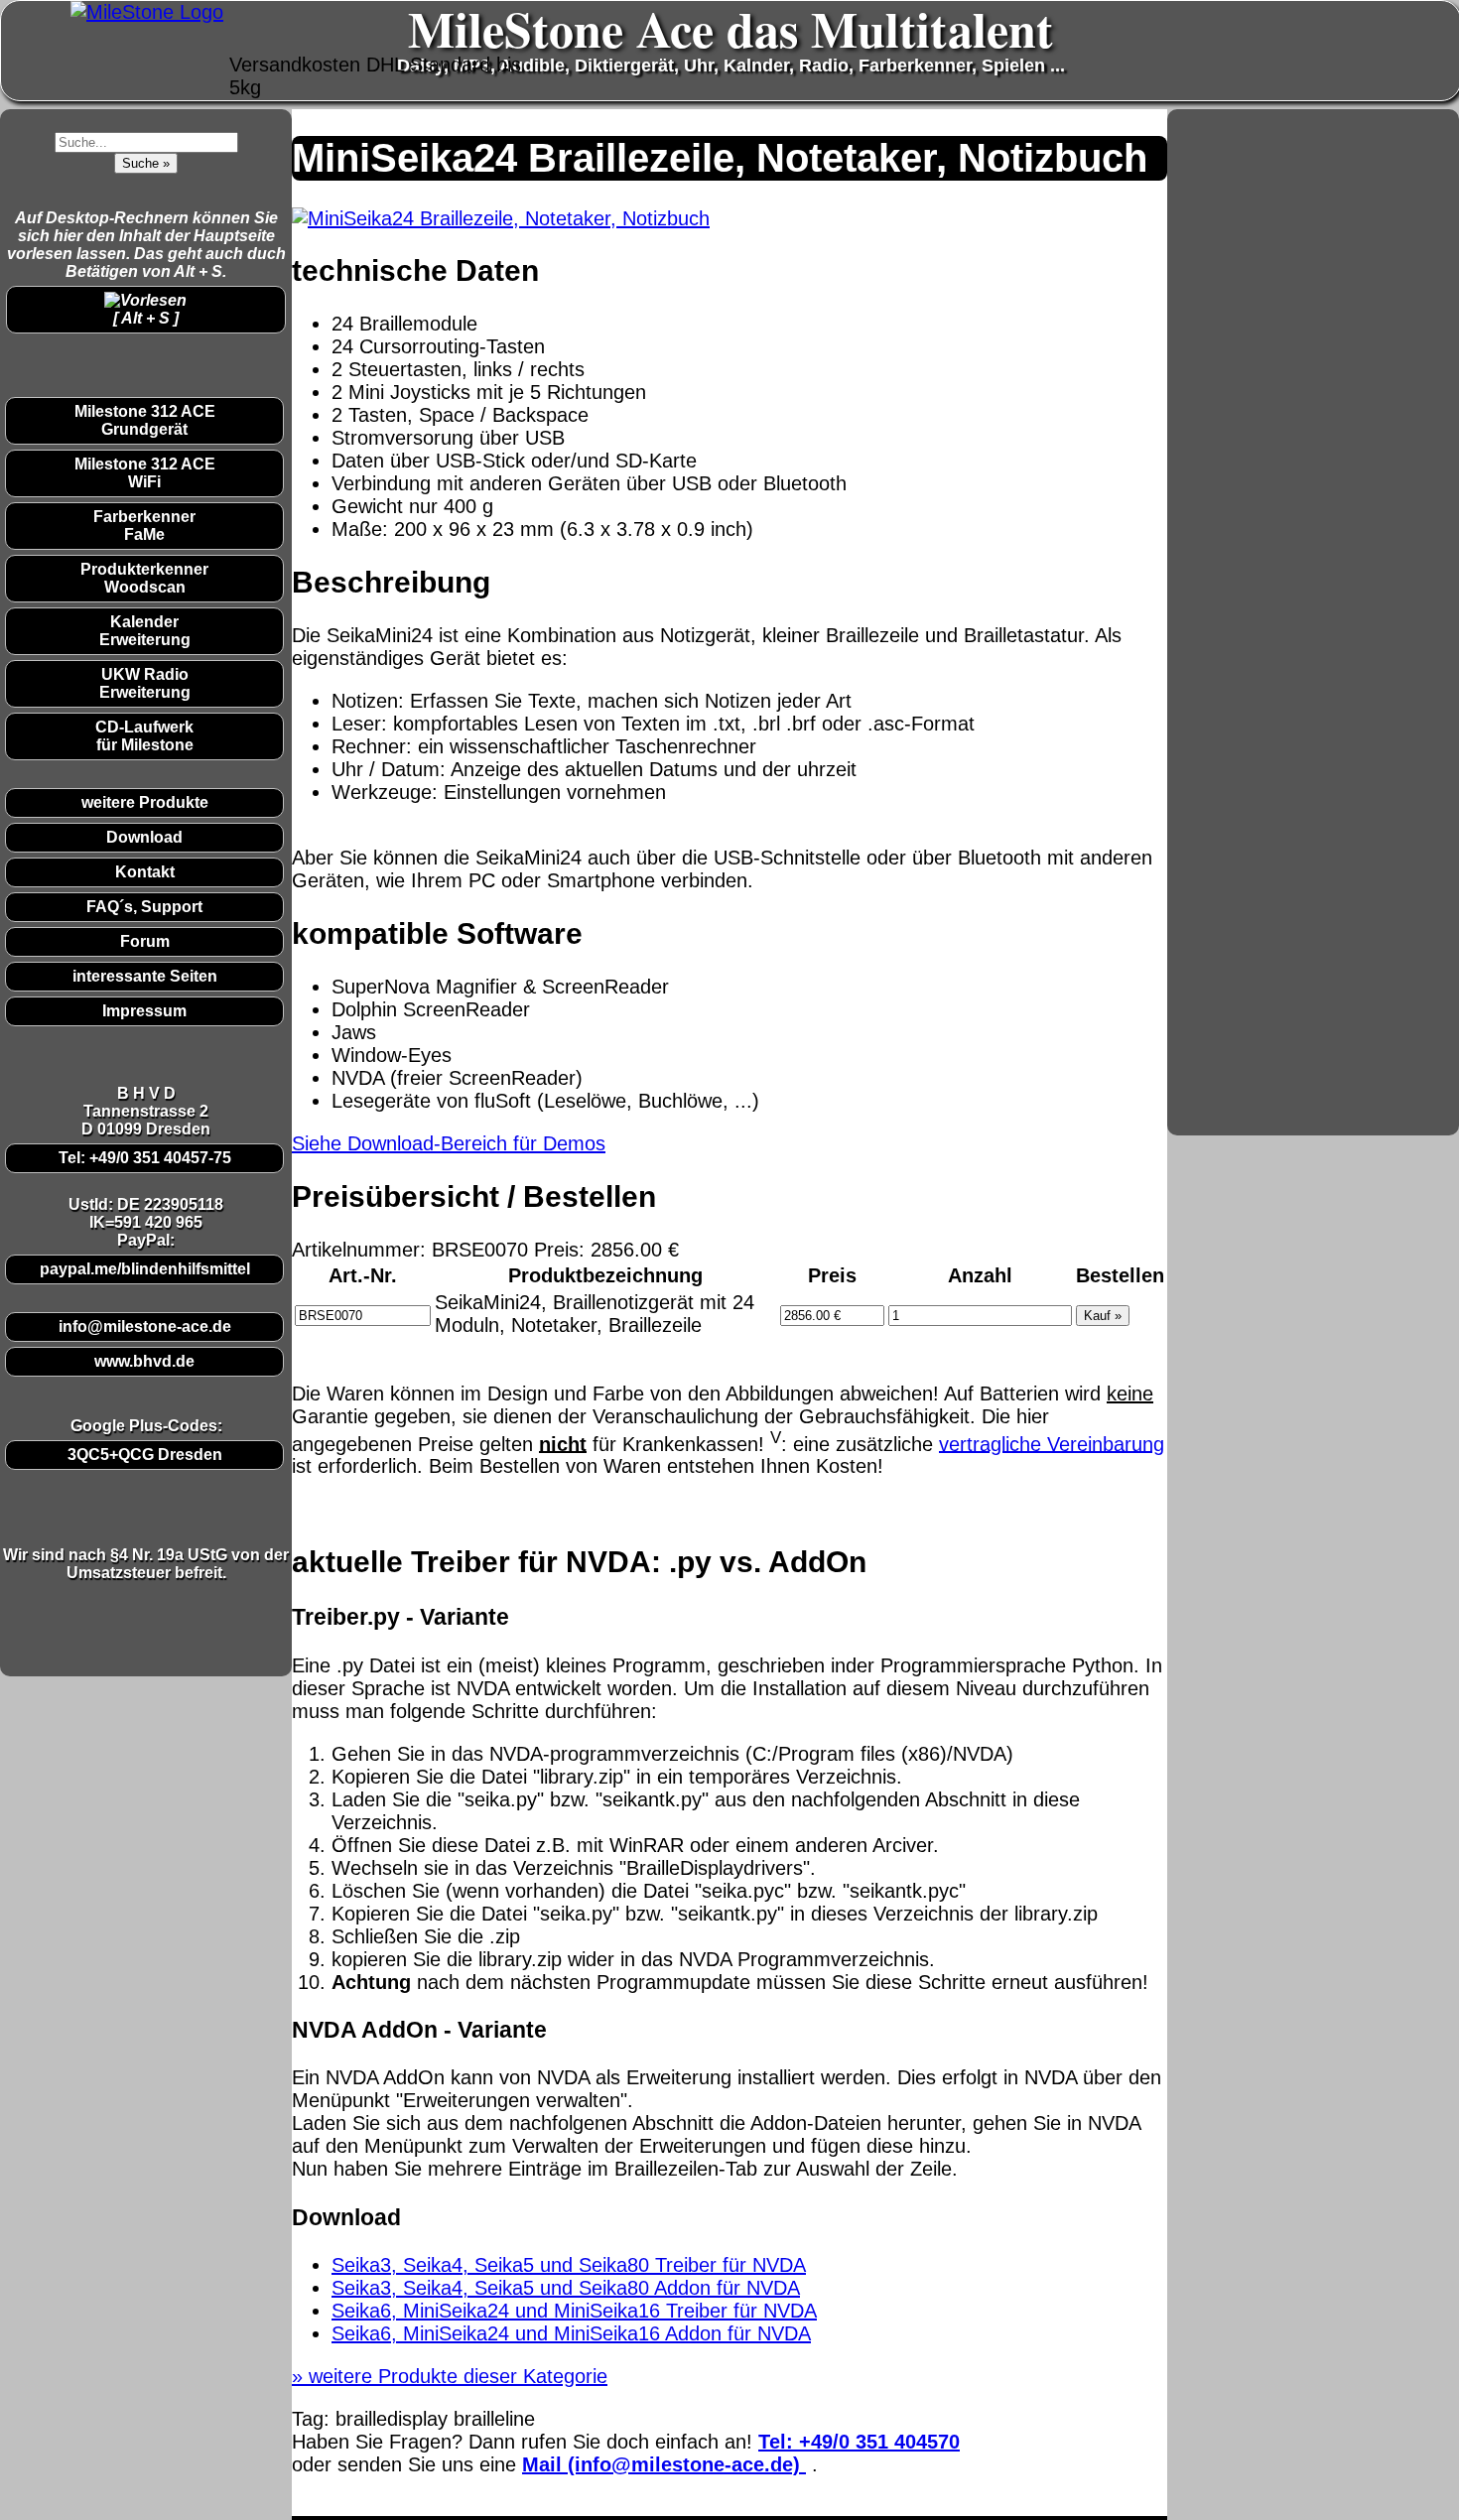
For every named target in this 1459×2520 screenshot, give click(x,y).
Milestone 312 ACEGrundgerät (145, 420)
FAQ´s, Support (144, 907)
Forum (145, 941)
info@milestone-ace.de (145, 1326)
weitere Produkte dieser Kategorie (450, 2376)
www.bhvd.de (144, 1361)
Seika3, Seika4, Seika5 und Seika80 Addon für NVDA (566, 2288)
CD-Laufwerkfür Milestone (144, 736)
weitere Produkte (145, 802)
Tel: (859, 2442)
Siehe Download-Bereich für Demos (449, 1143)
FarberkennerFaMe (144, 526)
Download (144, 837)
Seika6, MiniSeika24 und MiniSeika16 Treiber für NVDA (574, 2311)
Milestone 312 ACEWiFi (145, 473)
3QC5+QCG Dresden (145, 1455)
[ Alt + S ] (146, 318)
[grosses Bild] (501, 218)
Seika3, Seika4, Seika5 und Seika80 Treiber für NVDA (569, 2265)
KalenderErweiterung (145, 631)
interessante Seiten (145, 976)
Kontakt (145, 872)
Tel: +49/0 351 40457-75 (145, 1158)
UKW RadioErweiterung (145, 683)
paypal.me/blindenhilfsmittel (145, 1269)
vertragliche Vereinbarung (1052, 1443)
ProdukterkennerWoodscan (144, 578)
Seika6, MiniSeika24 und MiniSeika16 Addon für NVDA (571, 2333)
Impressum (144, 1011)
